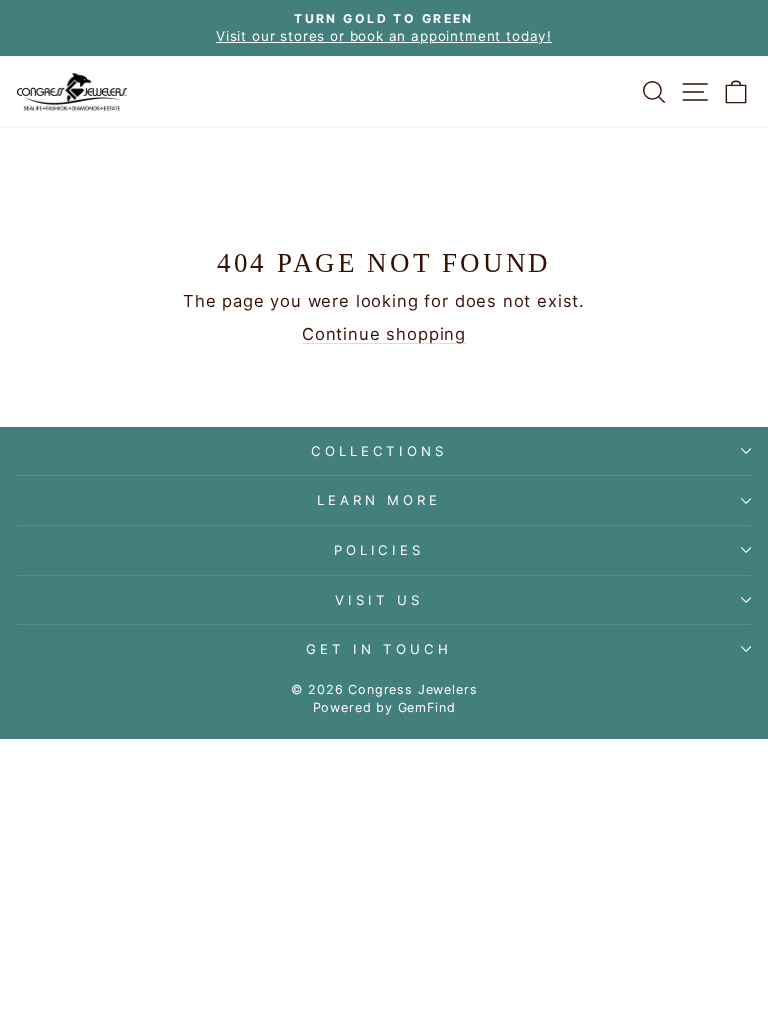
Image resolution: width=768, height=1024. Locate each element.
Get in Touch (379, 649)
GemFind (427, 707)
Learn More (379, 500)
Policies (379, 550)
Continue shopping (384, 334)
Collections (379, 451)
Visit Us (379, 600)
